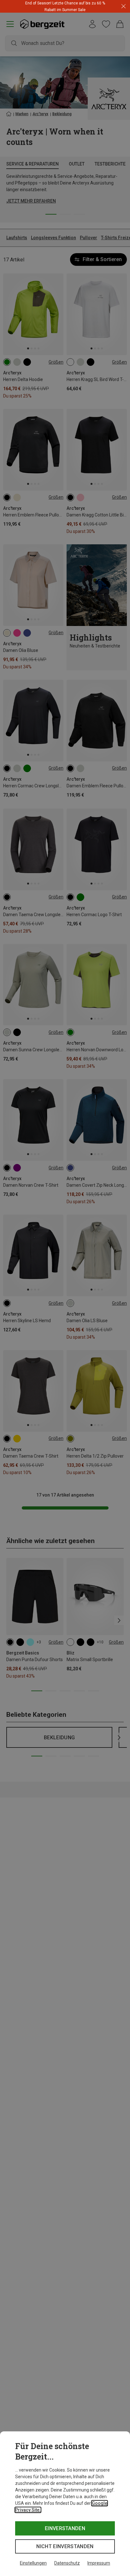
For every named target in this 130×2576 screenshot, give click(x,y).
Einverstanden (65, 2528)
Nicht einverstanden (65, 2546)
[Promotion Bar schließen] (124, 6)
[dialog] (65, 2504)
